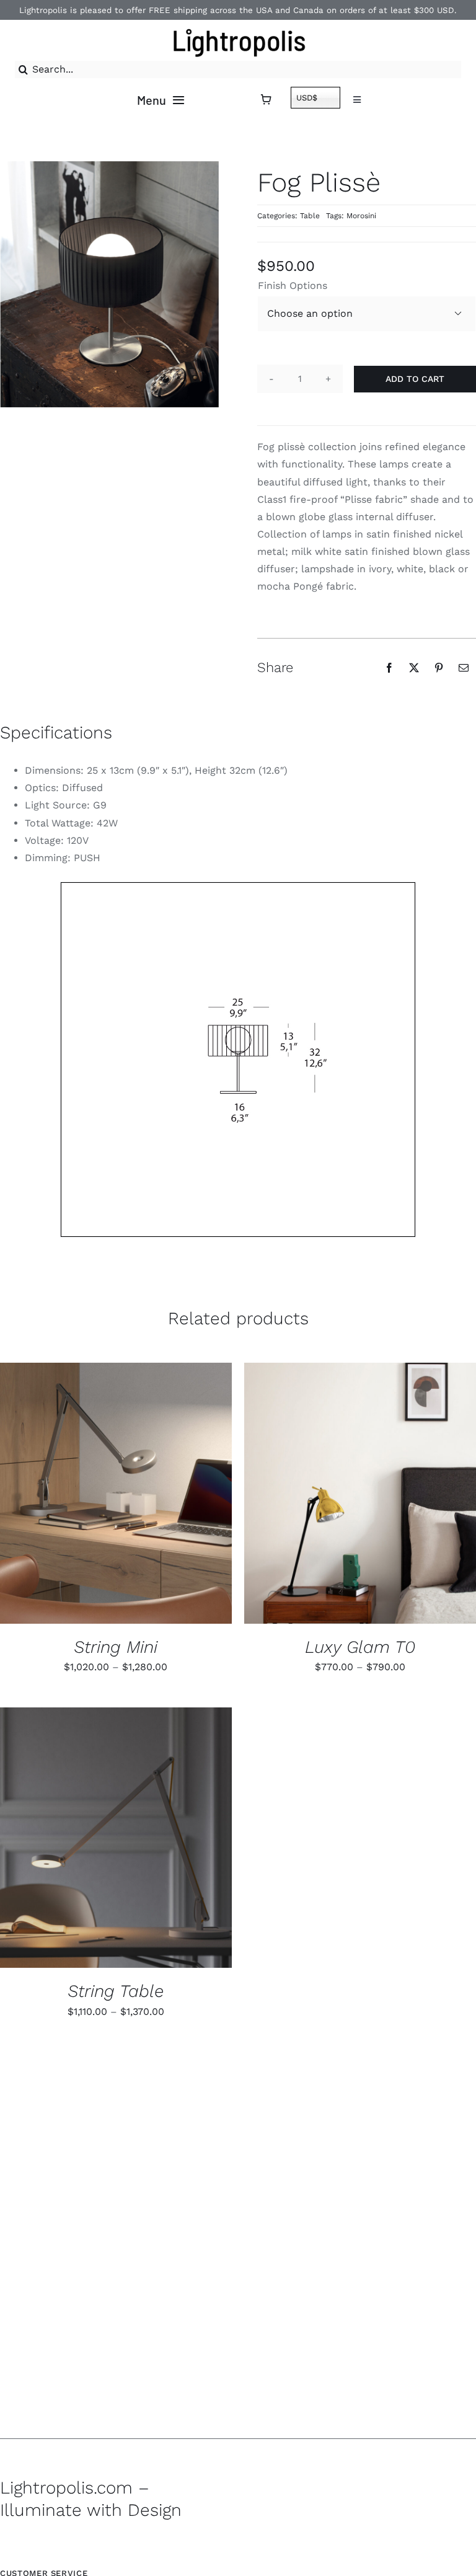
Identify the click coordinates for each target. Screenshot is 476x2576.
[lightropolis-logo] (238, 27)
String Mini (116, 1647)
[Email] (464, 668)
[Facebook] (389, 668)
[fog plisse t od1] (238, 1060)
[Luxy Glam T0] (360, 1493)
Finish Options (293, 285)
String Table (116, 1991)
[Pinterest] (439, 668)
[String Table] (116, 1838)
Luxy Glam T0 (360, 1647)
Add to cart (415, 379)
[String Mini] (116, 1493)
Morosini (361, 216)
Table (310, 216)
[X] (414, 668)
